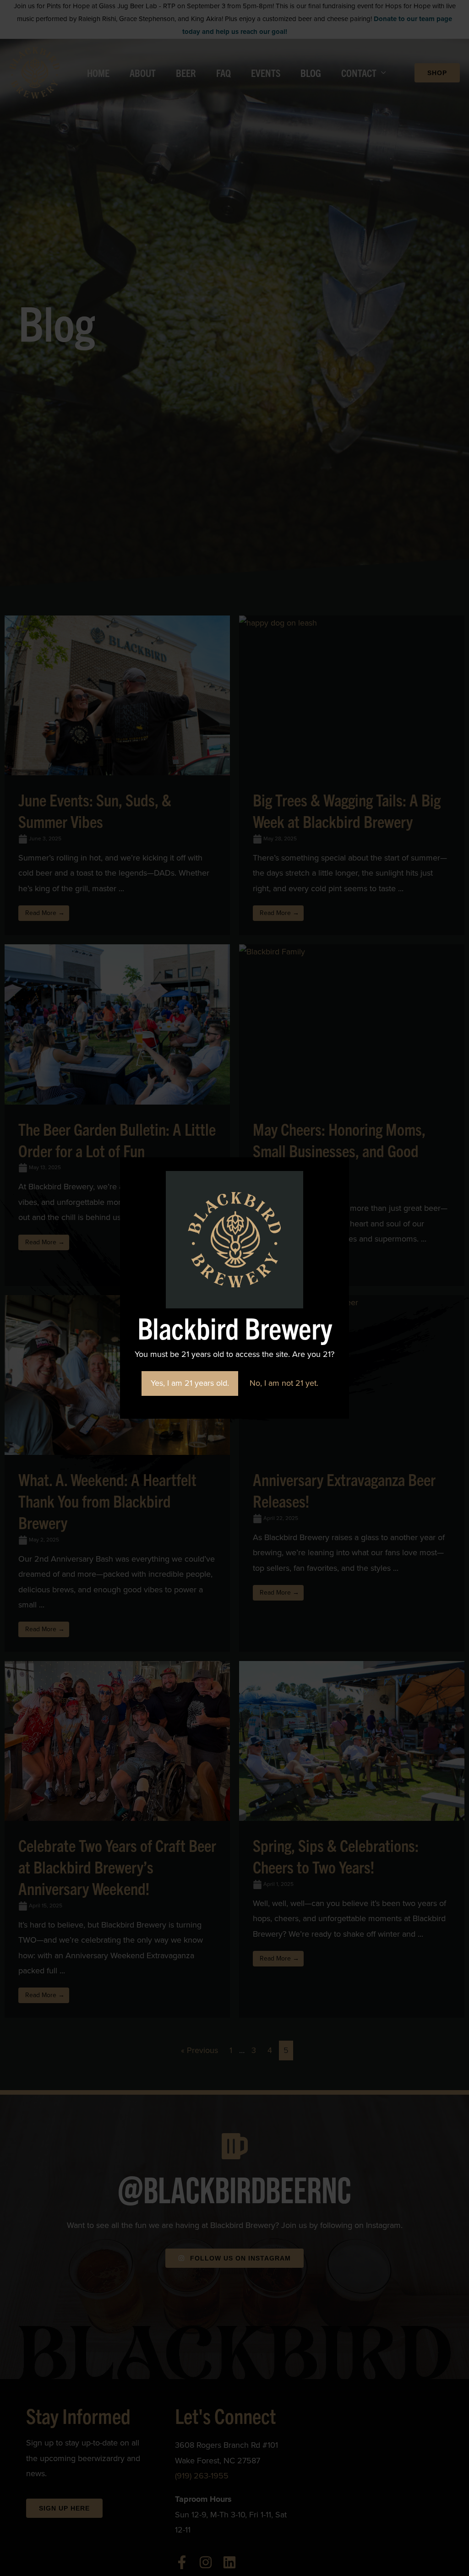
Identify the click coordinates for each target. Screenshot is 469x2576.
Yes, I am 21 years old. (190, 1383)
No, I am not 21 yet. (284, 1383)
